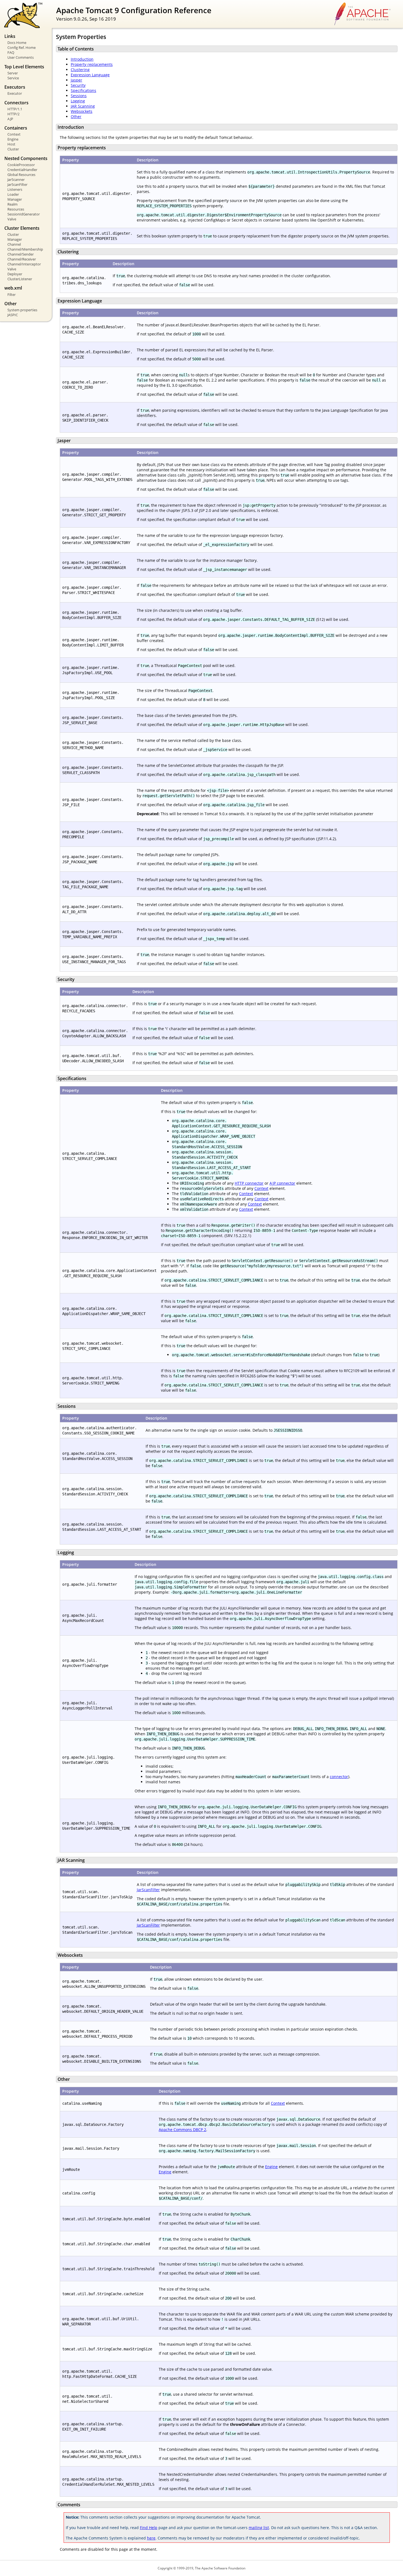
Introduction (82, 59)
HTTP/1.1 (15, 109)
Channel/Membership (25, 249)
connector (339, 1777)
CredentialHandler (22, 170)
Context (14, 134)
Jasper (76, 80)
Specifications (83, 90)
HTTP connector (249, 1183)
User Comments (21, 57)
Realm (12, 204)
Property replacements (92, 64)
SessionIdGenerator (24, 214)
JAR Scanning (83, 106)
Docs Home (17, 43)
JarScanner (16, 180)
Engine (13, 139)
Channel (14, 244)
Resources (16, 209)
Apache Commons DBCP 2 (182, 2130)
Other (76, 117)
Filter (12, 295)
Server (13, 73)
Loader (13, 194)
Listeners (15, 189)
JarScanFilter (17, 184)
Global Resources (21, 175)
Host (11, 144)
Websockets (82, 111)
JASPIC (13, 315)
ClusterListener (20, 279)
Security (78, 85)
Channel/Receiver (22, 259)
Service (13, 78)
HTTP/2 (13, 114)
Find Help (149, 2528)
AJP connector (282, 1183)
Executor (15, 93)
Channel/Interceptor (24, 264)
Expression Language (90, 75)
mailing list (259, 2528)
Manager (15, 199)
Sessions (79, 96)
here (151, 2538)
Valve (12, 219)
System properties (22, 310)
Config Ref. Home (22, 47)
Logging (78, 101)
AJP (10, 119)
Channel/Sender (21, 254)
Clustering (80, 70)
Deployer (15, 274)
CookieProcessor (21, 165)
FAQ (11, 52)
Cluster (13, 149)
